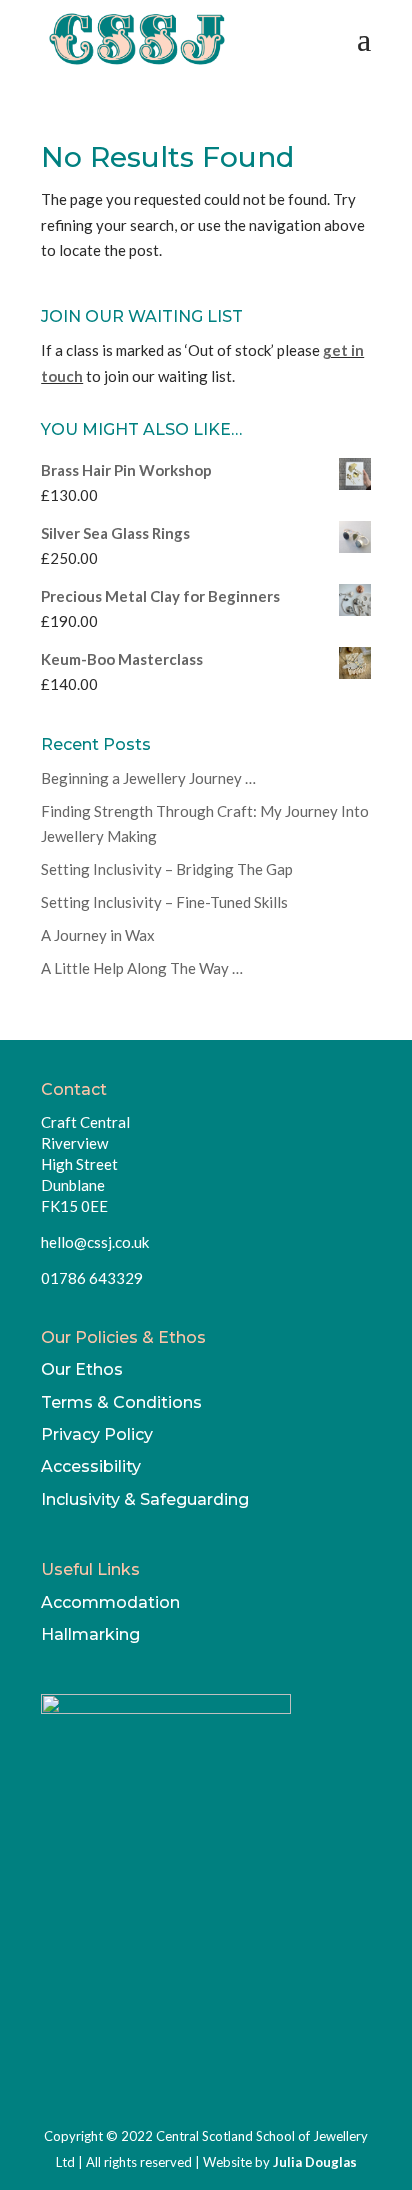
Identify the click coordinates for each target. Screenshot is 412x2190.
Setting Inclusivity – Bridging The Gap (167, 869)
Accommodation (110, 1602)
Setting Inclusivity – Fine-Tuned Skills (164, 902)
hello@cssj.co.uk (95, 1242)
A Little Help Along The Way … (142, 968)
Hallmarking (90, 1634)
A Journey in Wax (98, 935)
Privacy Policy (97, 1434)
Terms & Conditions (121, 1402)
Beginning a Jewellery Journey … (148, 778)
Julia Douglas (315, 2162)
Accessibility (91, 1466)
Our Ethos (82, 1369)
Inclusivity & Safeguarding (145, 1499)
